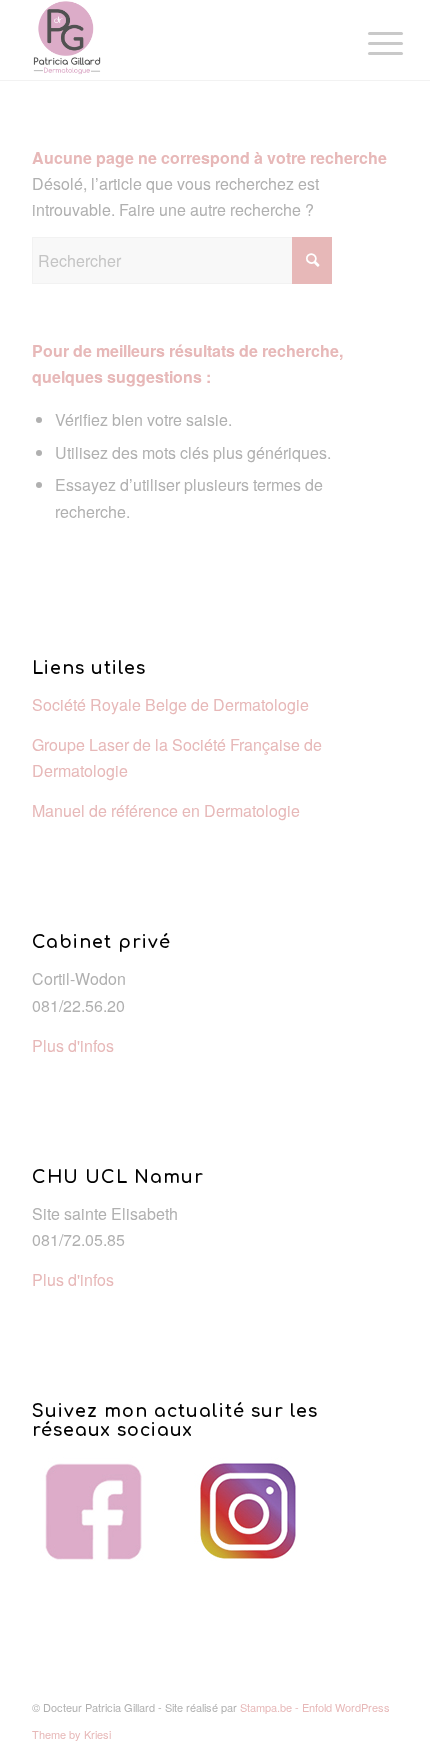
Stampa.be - (271, 1707)
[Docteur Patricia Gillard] (178, 40)
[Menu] (370, 42)
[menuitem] (370, 42)
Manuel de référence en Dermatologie (166, 810)
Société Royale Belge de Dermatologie (170, 704)
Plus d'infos (73, 1045)
